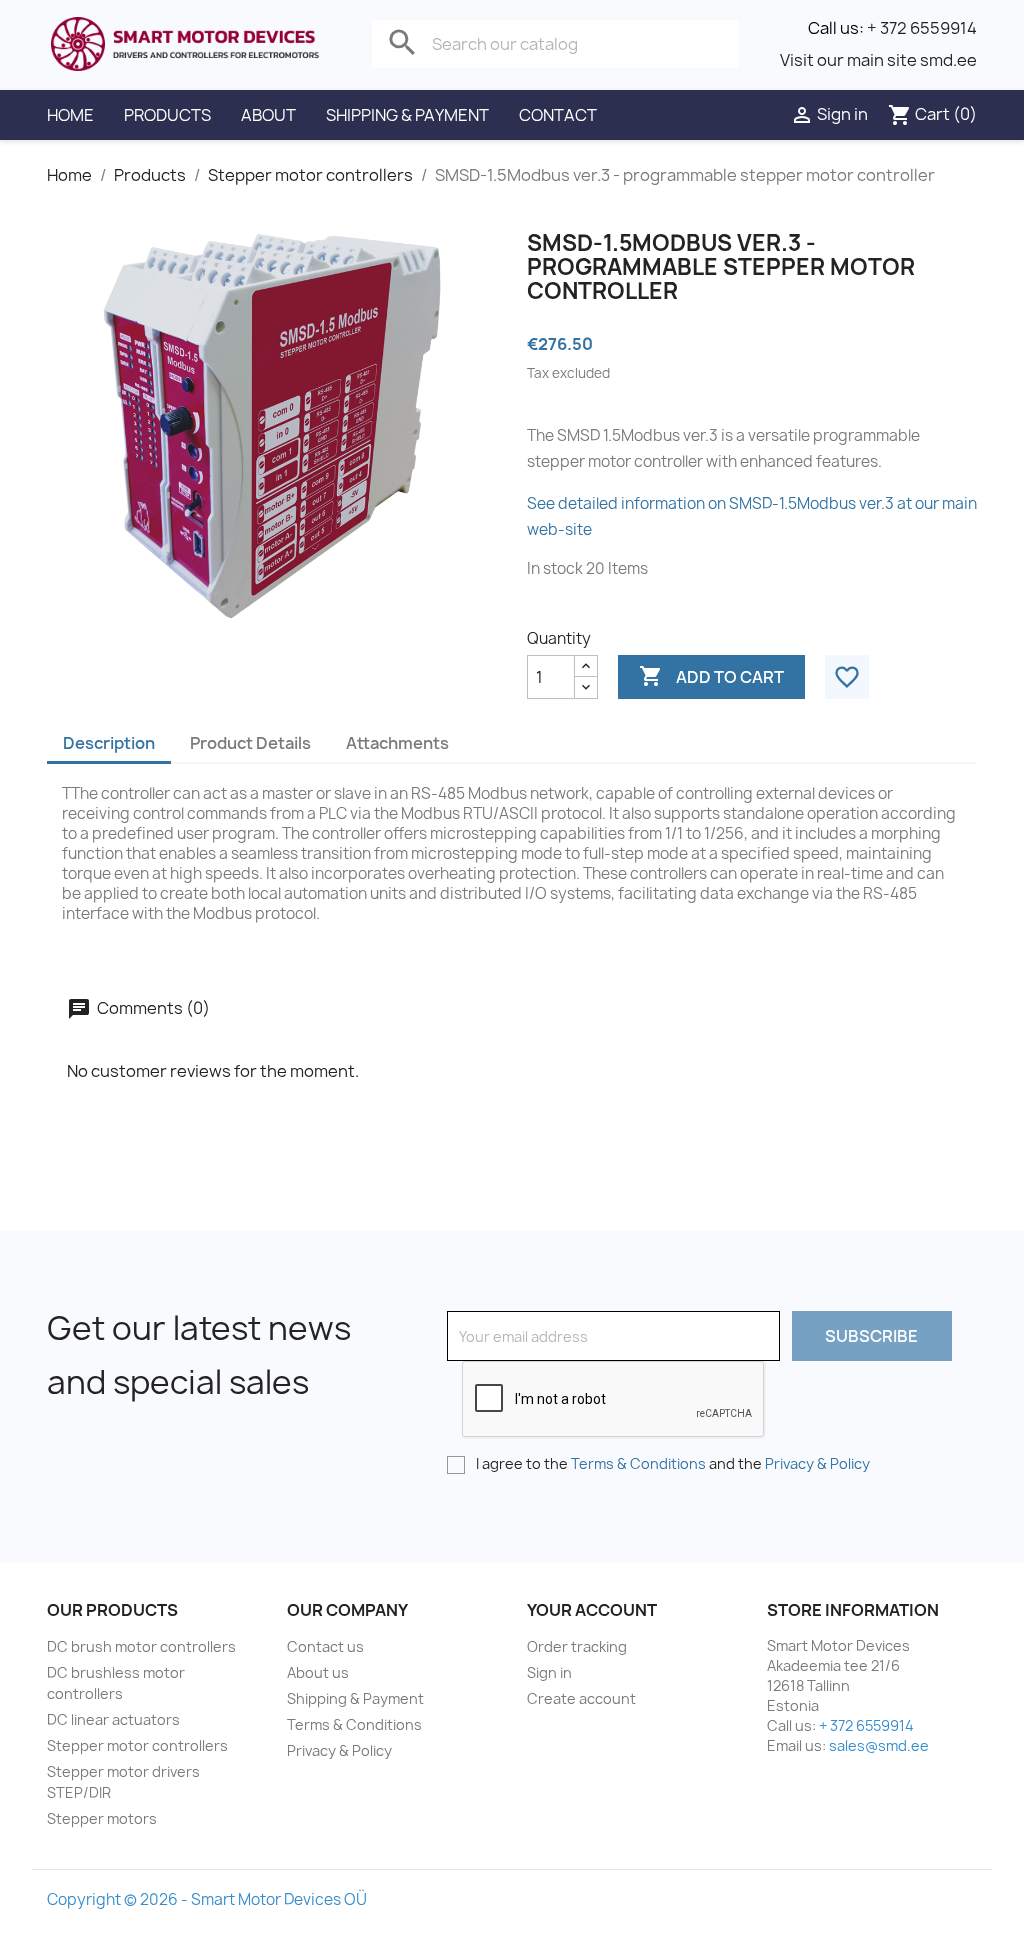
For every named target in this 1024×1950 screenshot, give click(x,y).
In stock (555, 569)
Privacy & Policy (817, 1463)
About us (318, 1672)
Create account (581, 1698)
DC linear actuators (113, 1719)
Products (167, 115)
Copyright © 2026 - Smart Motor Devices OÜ (207, 1899)
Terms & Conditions (638, 1463)
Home (70, 115)
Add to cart (711, 676)
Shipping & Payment (407, 115)
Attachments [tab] (397, 743)
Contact (558, 115)
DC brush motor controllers (141, 1646)
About (268, 115)
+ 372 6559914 (922, 28)
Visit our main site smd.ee (878, 60)
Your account (592, 1610)
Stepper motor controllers (137, 1745)
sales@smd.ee (879, 1745)
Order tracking (577, 1646)
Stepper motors (102, 1818)
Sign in (549, 1672)
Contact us (325, 1646)
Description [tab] (109, 743)
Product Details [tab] (250, 743)
